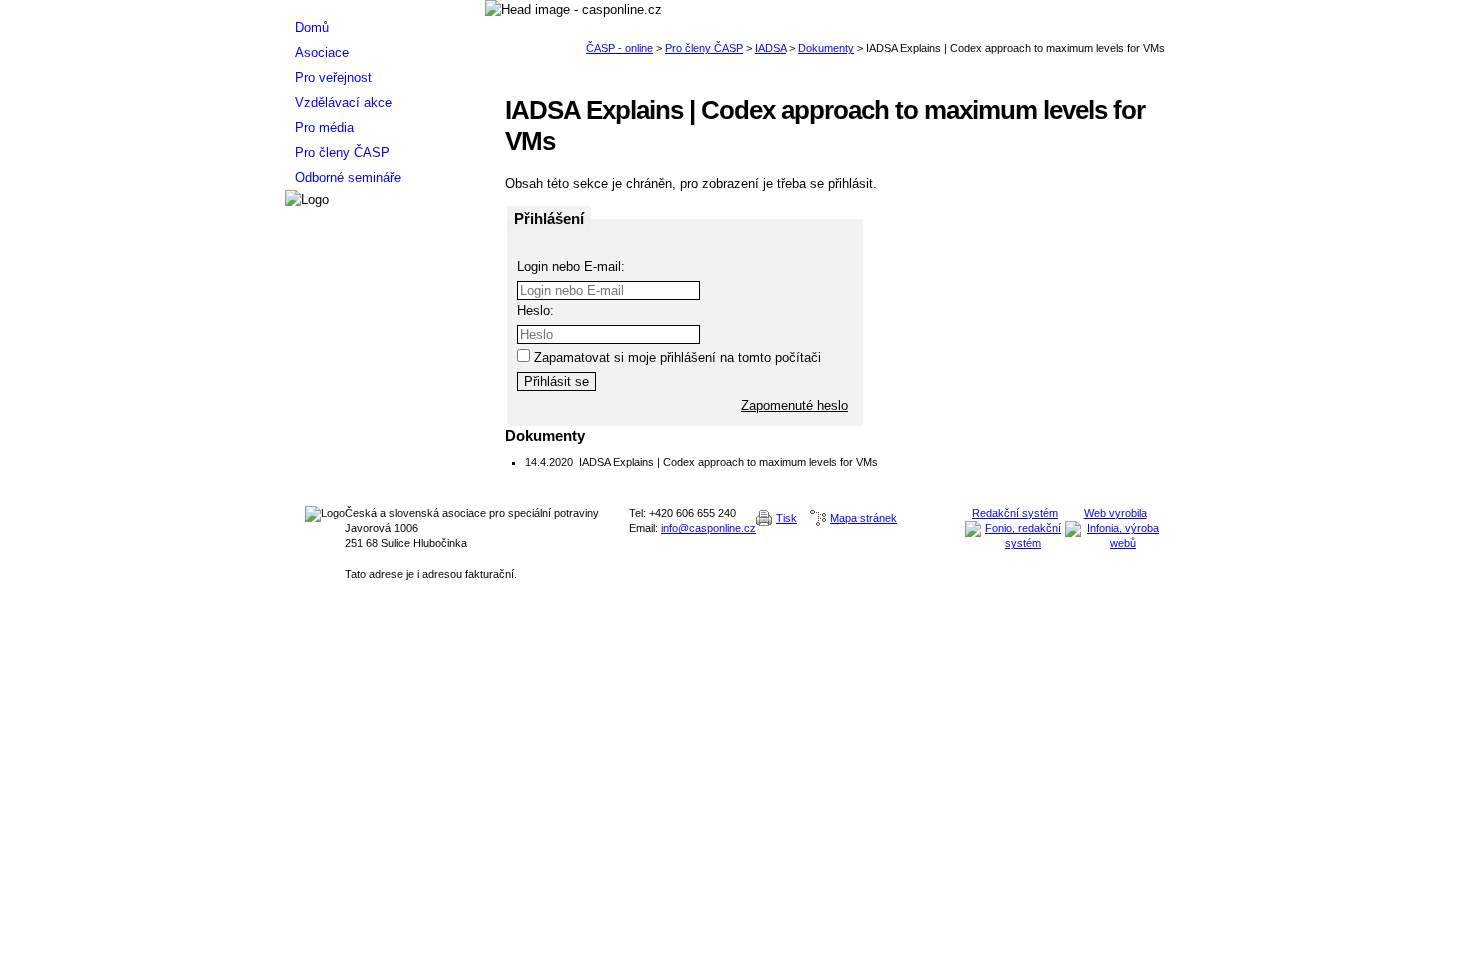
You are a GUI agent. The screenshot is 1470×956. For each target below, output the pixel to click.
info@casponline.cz (708, 528)
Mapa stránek (863, 518)
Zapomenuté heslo (794, 405)
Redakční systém (1015, 513)
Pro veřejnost (333, 77)
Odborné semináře (348, 177)
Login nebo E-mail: (571, 266)
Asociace (322, 52)
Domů (312, 27)
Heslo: (535, 310)
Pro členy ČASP (704, 48)
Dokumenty (826, 48)
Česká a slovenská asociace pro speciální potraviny (385, 7)
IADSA (770, 48)
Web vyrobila (1115, 513)
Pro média (324, 127)
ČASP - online (619, 48)
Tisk (786, 518)
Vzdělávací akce (343, 102)
